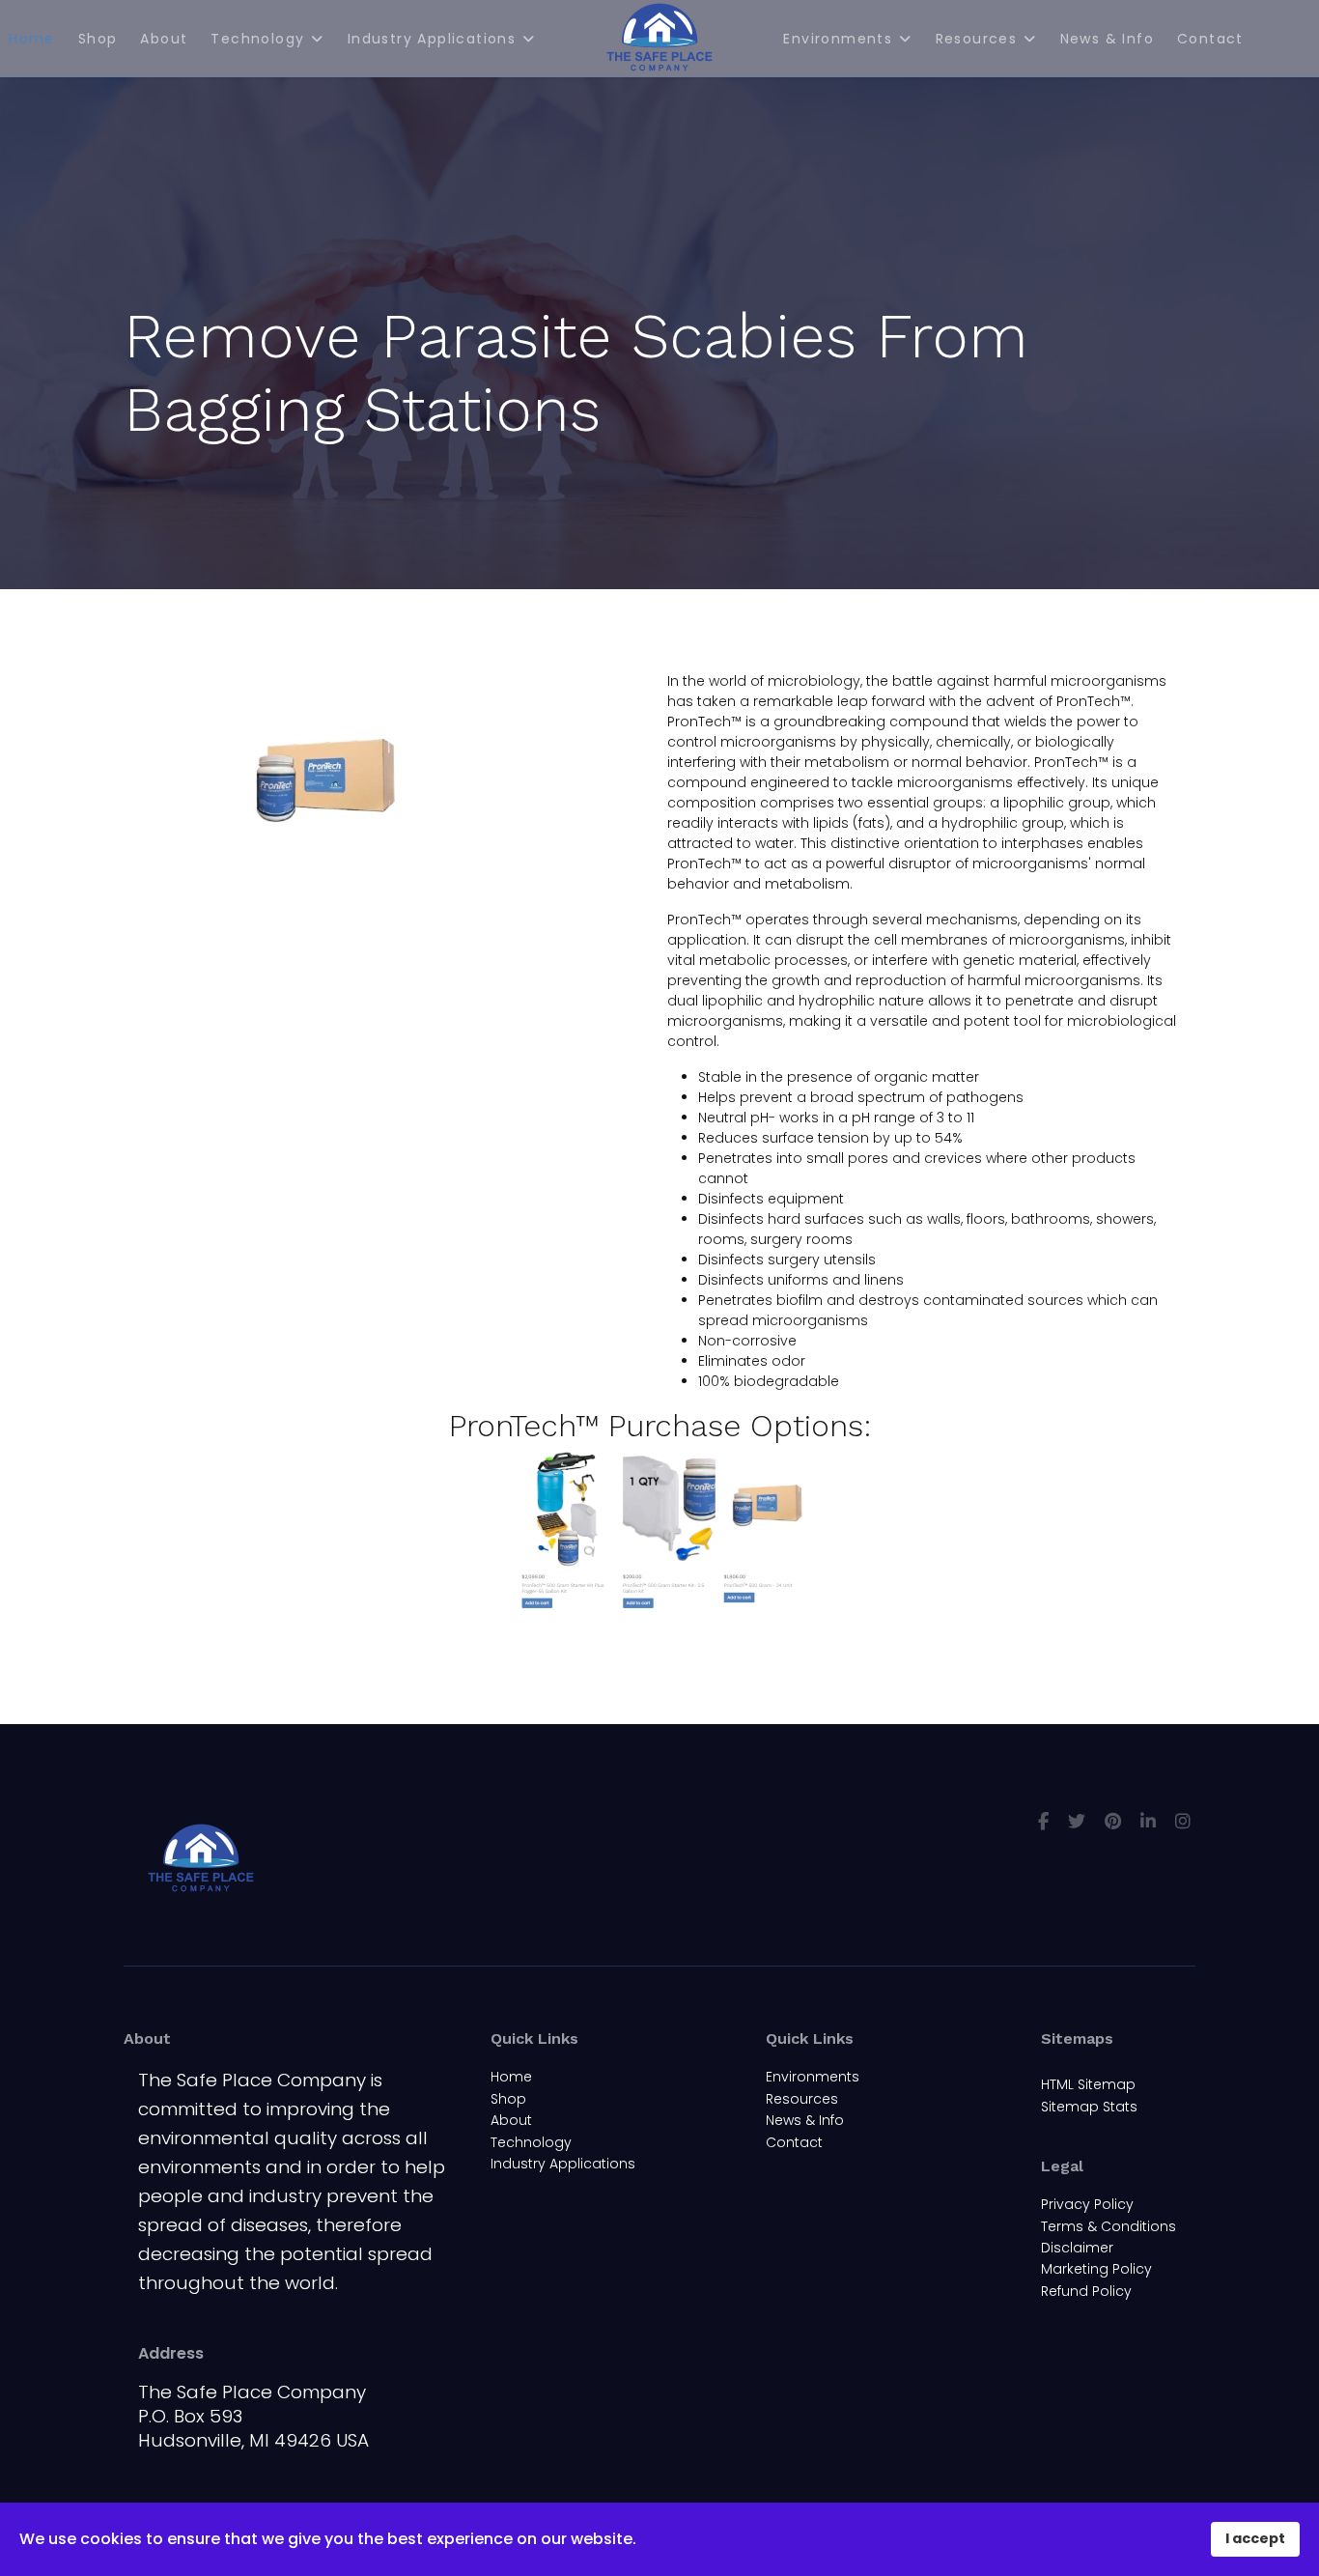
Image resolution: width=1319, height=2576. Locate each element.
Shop (98, 39)
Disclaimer (1077, 2248)
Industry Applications (432, 39)
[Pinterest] (1113, 1821)
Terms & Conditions (1109, 2226)
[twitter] (1077, 1821)
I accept (1255, 2538)
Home (511, 2077)
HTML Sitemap (1088, 2084)
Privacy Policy (1087, 2204)
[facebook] (1043, 1821)
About (164, 39)
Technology (257, 39)
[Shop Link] (659, 1532)
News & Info (1107, 39)
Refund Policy (1086, 2291)
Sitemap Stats (1089, 2107)
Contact (1210, 39)
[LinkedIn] (1148, 1821)
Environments (838, 39)
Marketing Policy (1096, 2269)
